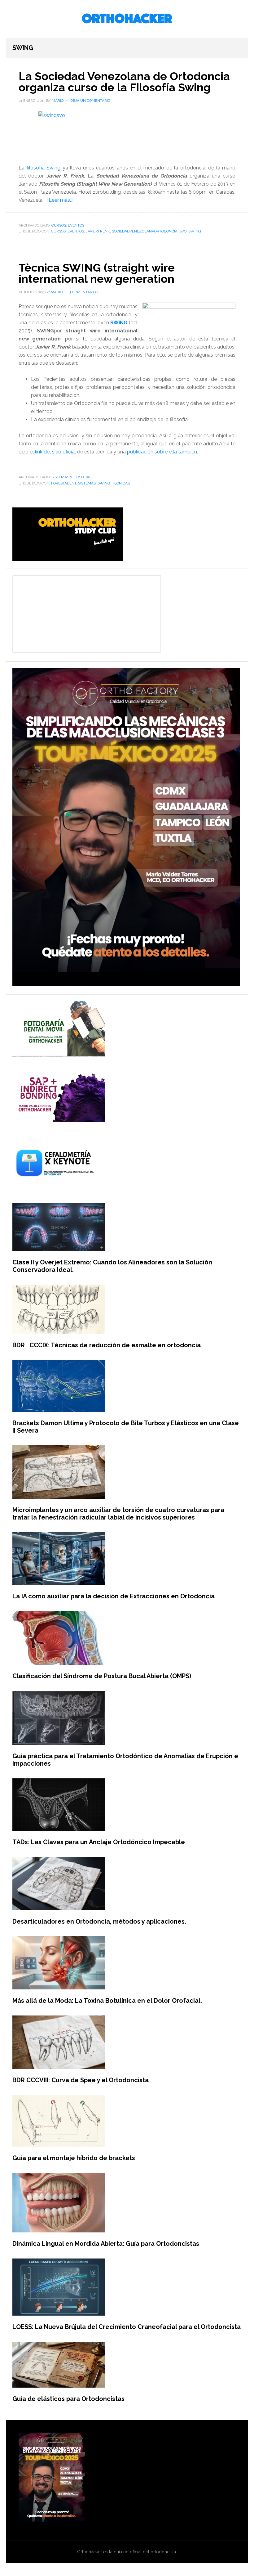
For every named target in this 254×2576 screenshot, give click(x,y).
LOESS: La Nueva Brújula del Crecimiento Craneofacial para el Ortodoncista (127, 2327)
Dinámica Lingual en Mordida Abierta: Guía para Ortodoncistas (106, 2244)
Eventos (76, 225)
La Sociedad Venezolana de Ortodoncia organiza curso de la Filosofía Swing (124, 82)
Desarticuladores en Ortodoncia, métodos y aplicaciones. (99, 1921)
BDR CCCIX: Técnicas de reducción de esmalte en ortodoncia (107, 1345)
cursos (58, 231)
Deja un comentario (90, 101)
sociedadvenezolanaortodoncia (145, 231)
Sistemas (87, 483)
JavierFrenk (98, 231)
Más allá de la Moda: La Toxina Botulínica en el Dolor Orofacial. (107, 2001)
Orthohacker (127, 19)
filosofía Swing (44, 168)
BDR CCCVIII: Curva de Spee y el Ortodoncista (81, 2080)
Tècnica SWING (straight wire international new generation (97, 273)
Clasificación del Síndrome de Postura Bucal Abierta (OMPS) (102, 1676)
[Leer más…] (60, 200)
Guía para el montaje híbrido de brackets (74, 2158)
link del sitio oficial (55, 452)
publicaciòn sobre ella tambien (162, 452)
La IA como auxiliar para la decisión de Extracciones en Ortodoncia (114, 1596)
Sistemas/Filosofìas (71, 477)
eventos (76, 231)
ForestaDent (64, 483)
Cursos (59, 225)
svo (183, 231)
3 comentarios (84, 292)
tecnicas (121, 483)
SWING (195, 231)
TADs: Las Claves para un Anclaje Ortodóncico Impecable (99, 1842)
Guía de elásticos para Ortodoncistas (68, 2399)
